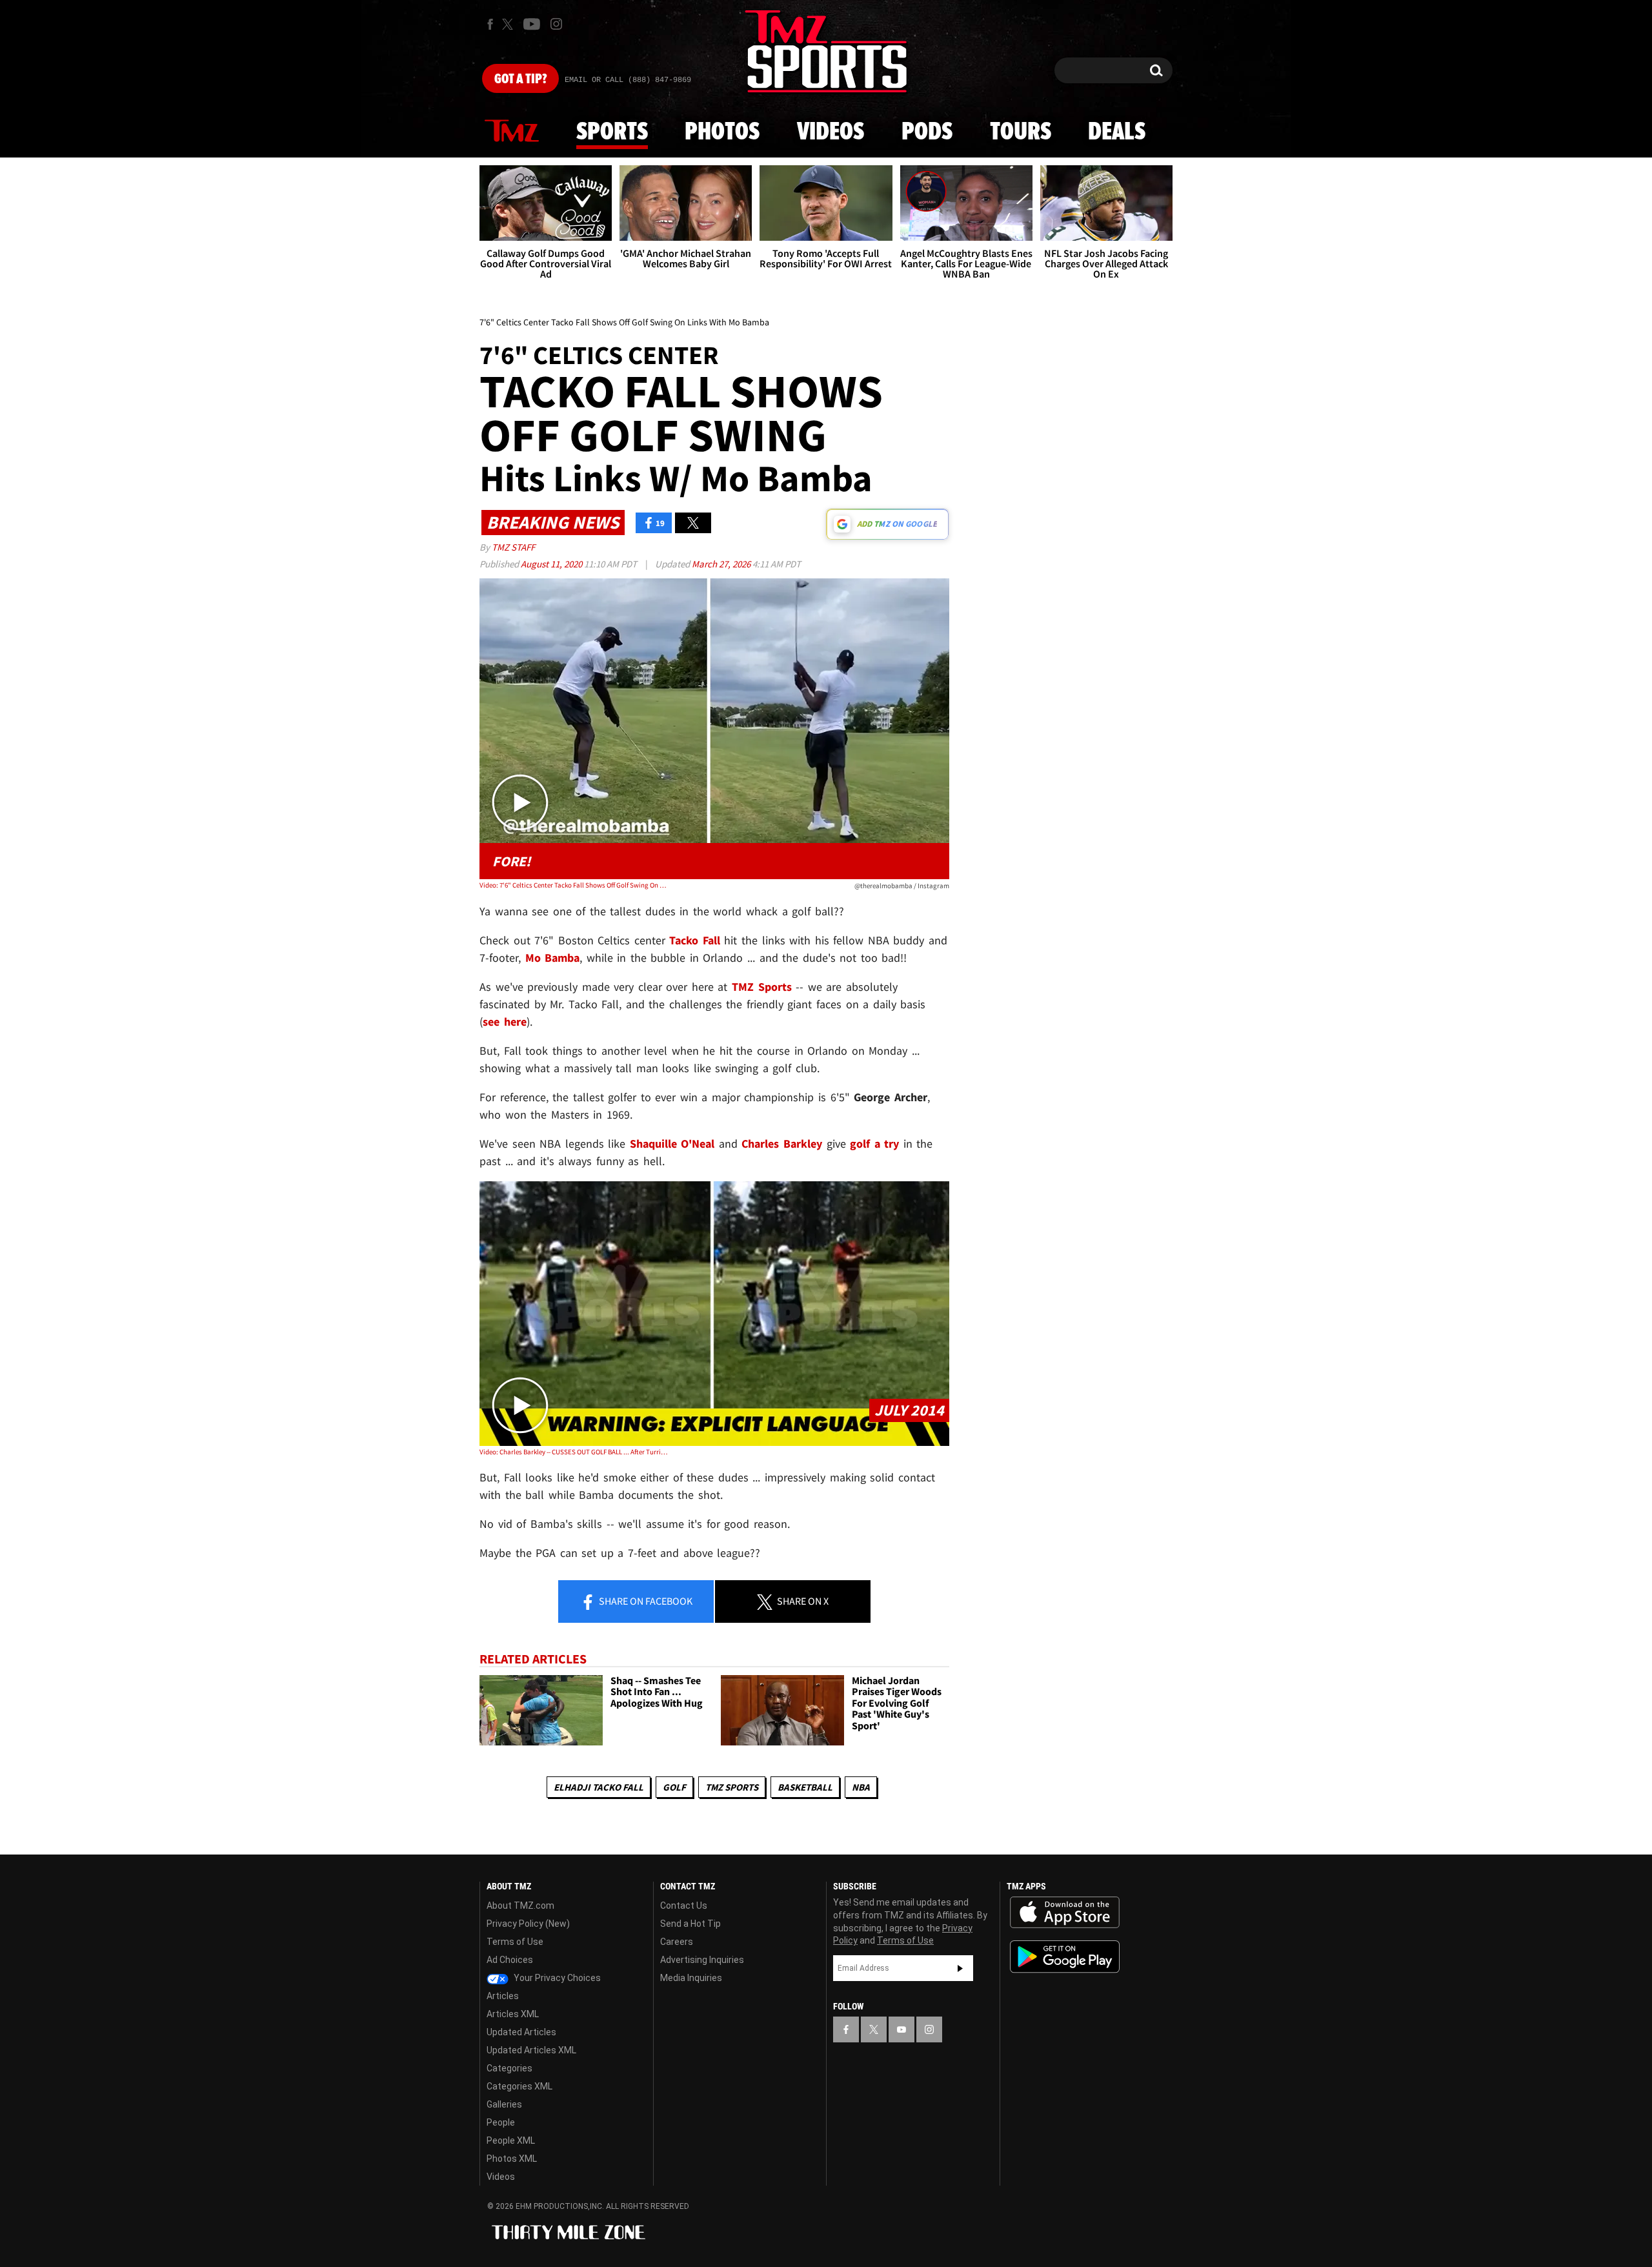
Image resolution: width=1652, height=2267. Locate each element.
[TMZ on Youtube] (532, 24)
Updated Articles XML (531, 2050)
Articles (503, 1996)
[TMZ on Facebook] (490, 24)
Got (520, 79)
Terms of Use (515, 1942)
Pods (927, 132)
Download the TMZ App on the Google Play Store (1065, 1957)
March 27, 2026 (722, 564)
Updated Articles (521, 2032)
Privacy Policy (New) (528, 1924)
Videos (831, 132)
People (501, 2122)
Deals (1117, 132)
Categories (509, 2068)
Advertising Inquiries (702, 1960)
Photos (722, 132)
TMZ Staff (513, 547)
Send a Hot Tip (690, 1924)
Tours (1021, 132)
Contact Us (684, 1906)
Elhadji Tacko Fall (599, 1787)
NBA (861, 1787)
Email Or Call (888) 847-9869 (628, 80)
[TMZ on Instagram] (556, 24)
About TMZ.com (520, 1906)
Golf (674, 1787)
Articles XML (513, 2014)
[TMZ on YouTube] (902, 2029)
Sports (612, 132)
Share (645, 1601)
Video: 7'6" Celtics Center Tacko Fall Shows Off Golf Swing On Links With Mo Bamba (573, 885)
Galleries (504, 2104)
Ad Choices (510, 1960)
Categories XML (519, 2086)
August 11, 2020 (552, 564)
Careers (677, 1942)
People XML (511, 2140)
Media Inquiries (691, 1978)
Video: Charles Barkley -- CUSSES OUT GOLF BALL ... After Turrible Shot (573, 1452)
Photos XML (512, 2159)
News (512, 132)
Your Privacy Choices (556, 1978)
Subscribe (960, 1968)
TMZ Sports (762, 987)
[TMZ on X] (509, 24)
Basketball (805, 1787)
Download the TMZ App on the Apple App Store (1065, 1913)
